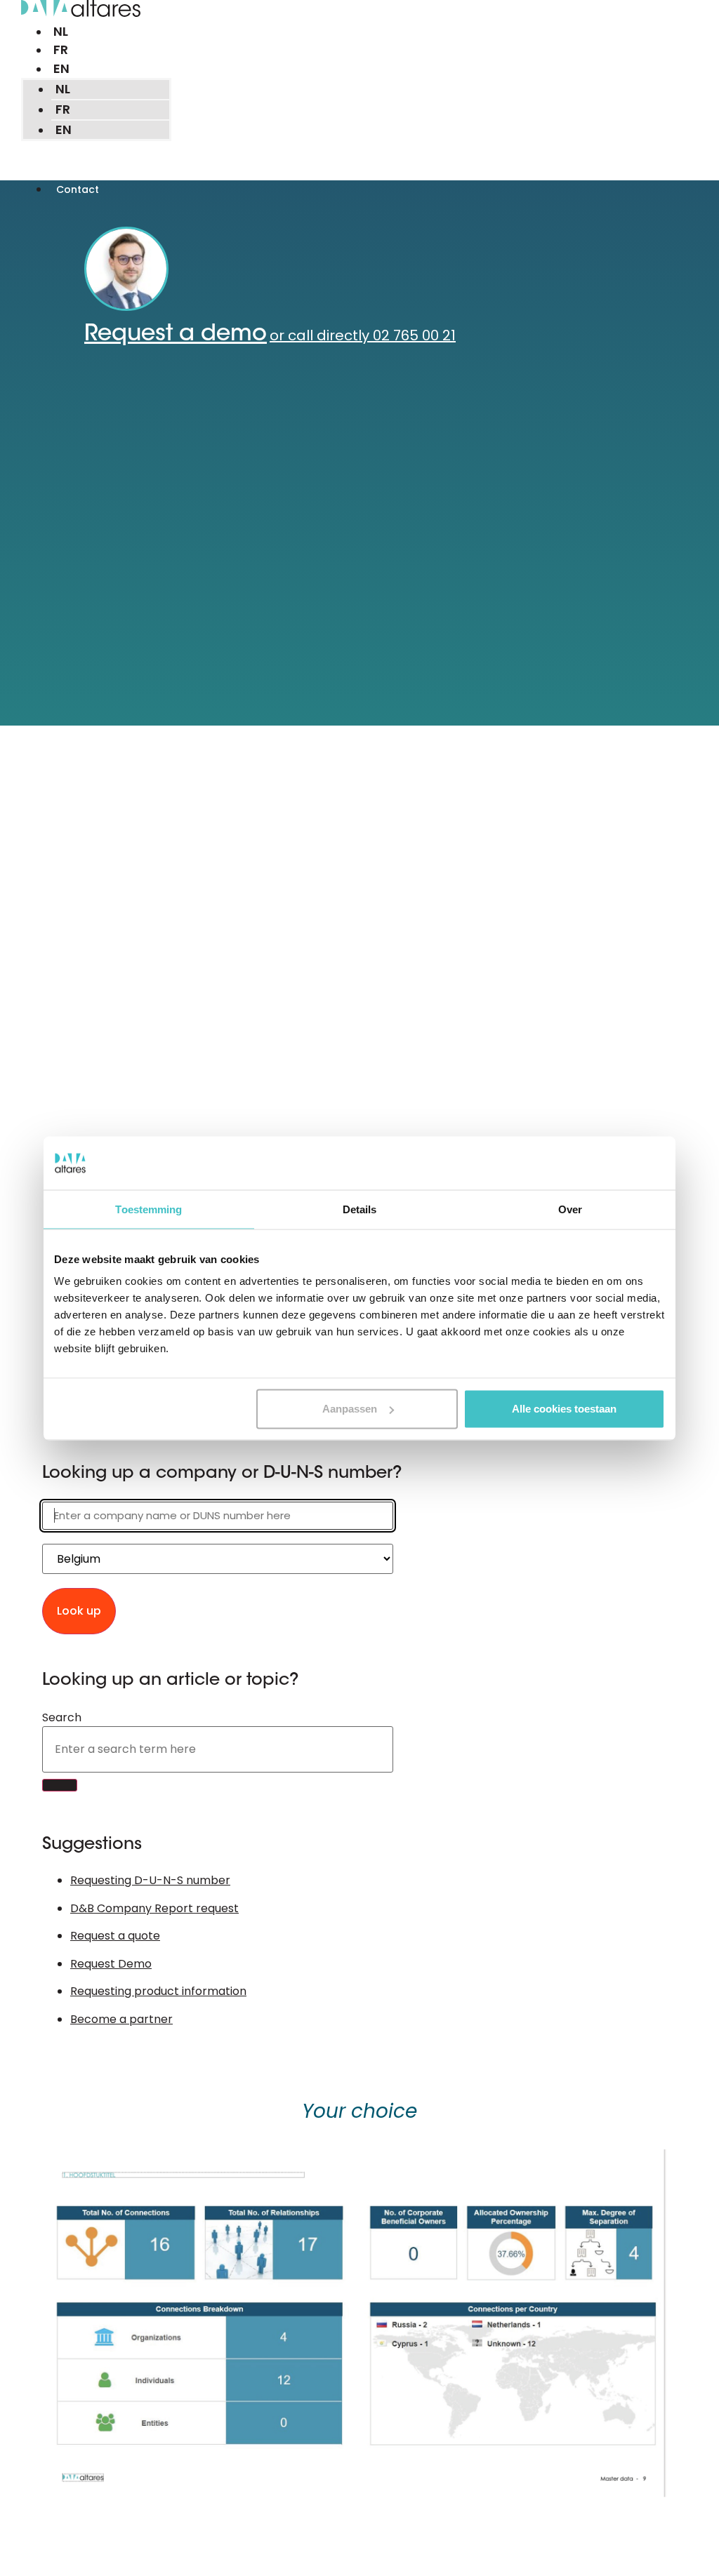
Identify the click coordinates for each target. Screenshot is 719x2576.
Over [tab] (570, 1209)
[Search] (60, 1785)
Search (62, 1718)
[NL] (50, 32)
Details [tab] (360, 1209)
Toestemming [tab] (149, 1209)
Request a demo (176, 335)
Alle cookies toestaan (564, 1409)
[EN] (51, 69)
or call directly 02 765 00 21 (363, 335)
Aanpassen (350, 1409)
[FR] (50, 50)
